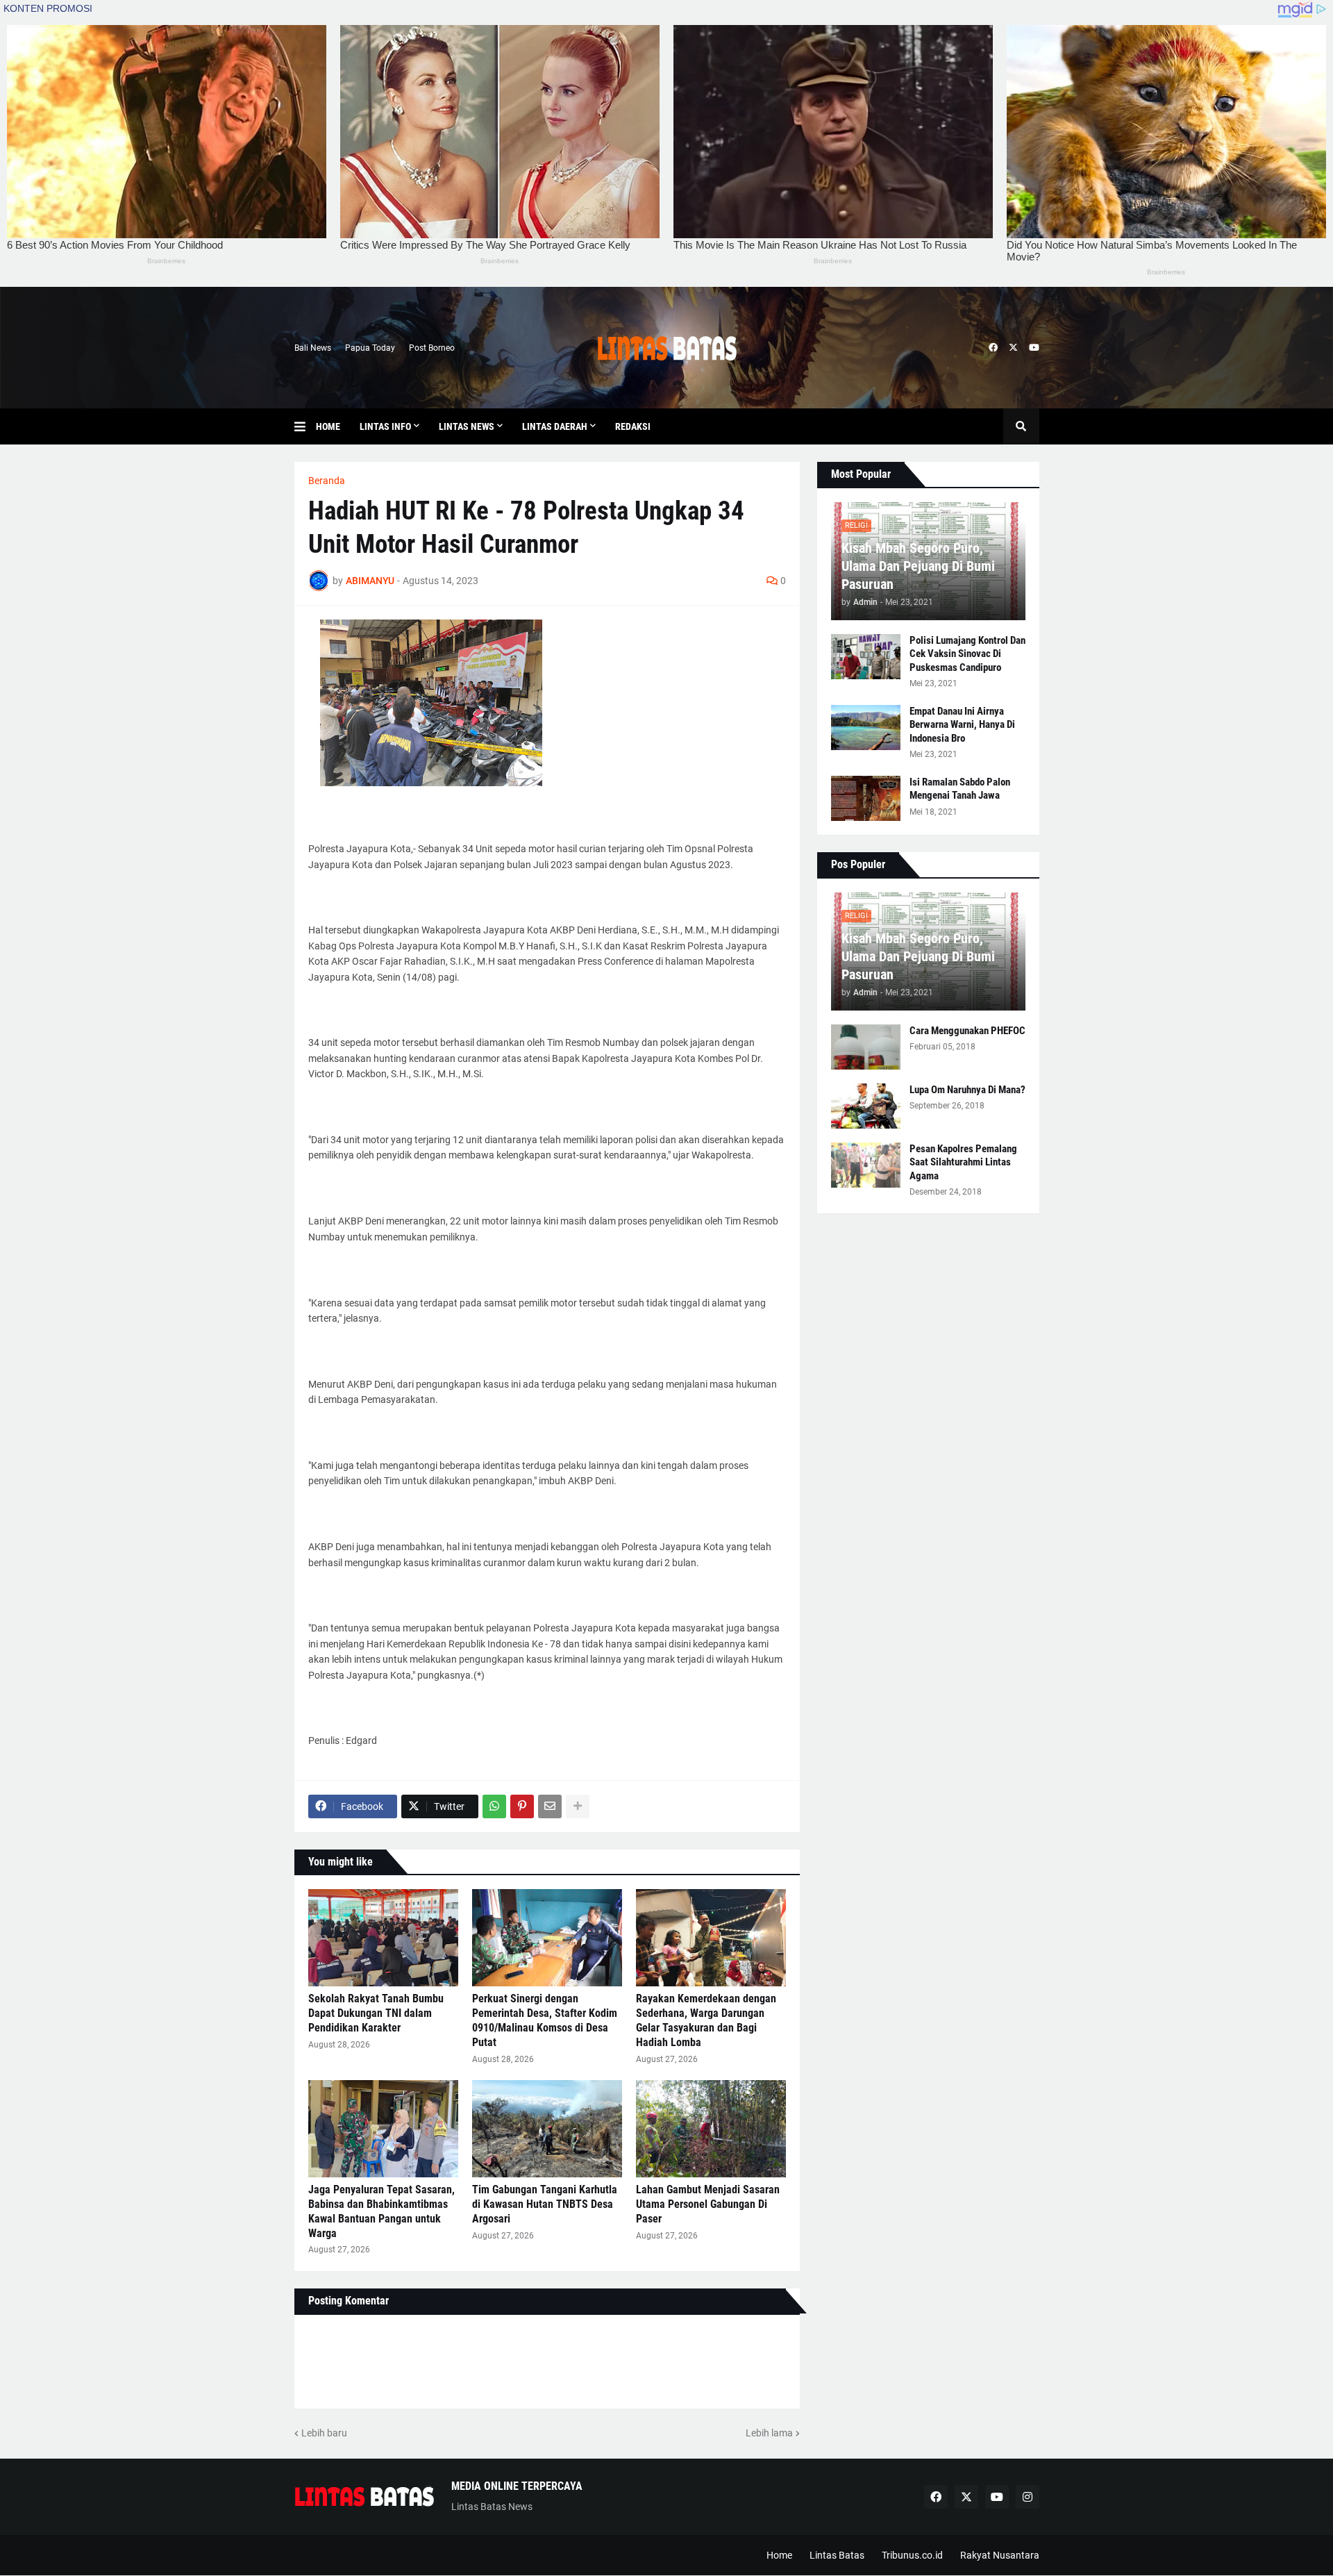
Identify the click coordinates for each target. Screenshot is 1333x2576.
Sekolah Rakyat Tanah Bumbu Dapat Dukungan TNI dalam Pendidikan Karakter (376, 2013)
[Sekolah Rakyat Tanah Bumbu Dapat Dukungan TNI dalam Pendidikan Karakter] (383, 1938)
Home (779, 2555)
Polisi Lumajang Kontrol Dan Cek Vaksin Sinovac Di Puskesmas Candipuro (967, 654)
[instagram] (1028, 2497)
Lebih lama (769, 2433)
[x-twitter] (1013, 348)
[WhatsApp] (494, 1806)
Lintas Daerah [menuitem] (555, 426)
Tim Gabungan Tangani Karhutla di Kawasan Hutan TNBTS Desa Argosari (545, 2204)
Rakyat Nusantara (1000, 2555)
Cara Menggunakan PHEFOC (967, 1031)
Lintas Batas (837, 2555)
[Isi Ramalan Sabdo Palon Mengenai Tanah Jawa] (866, 798)
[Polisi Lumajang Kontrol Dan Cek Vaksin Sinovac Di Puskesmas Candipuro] (866, 657)
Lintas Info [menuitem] (385, 426)
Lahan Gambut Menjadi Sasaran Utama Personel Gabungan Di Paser (708, 2204)
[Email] (550, 1806)
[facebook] (993, 348)
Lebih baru (324, 2433)
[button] (305, 426)
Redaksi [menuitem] (633, 426)
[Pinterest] (522, 1806)
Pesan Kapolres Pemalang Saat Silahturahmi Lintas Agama (963, 1162)
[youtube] (1034, 348)
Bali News (313, 348)
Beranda (327, 481)
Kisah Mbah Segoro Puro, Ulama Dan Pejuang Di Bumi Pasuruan (918, 566)
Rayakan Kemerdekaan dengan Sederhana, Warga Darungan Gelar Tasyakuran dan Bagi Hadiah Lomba (706, 2020)
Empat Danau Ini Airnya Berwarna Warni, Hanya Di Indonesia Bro (962, 725)
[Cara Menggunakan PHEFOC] (866, 1047)
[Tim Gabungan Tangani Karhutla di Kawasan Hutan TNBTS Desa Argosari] (547, 2129)
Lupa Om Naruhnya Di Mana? (967, 1090)
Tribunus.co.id (912, 2555)
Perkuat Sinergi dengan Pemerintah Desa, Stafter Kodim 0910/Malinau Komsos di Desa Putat (545, 2020)
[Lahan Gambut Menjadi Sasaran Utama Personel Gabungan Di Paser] (711, 2129)
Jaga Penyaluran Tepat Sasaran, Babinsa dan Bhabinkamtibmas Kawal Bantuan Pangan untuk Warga (382, 2211)
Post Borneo (432, 348)
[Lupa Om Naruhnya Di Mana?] (866, 1106)
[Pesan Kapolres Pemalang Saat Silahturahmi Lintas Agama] (866, 1165)
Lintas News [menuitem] (467, 426)
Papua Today (370, 348)
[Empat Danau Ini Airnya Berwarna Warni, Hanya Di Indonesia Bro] (866, 728)
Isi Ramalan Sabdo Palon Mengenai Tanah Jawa (960, 789)
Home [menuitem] (328, 426)
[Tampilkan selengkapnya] (578, 1806)
